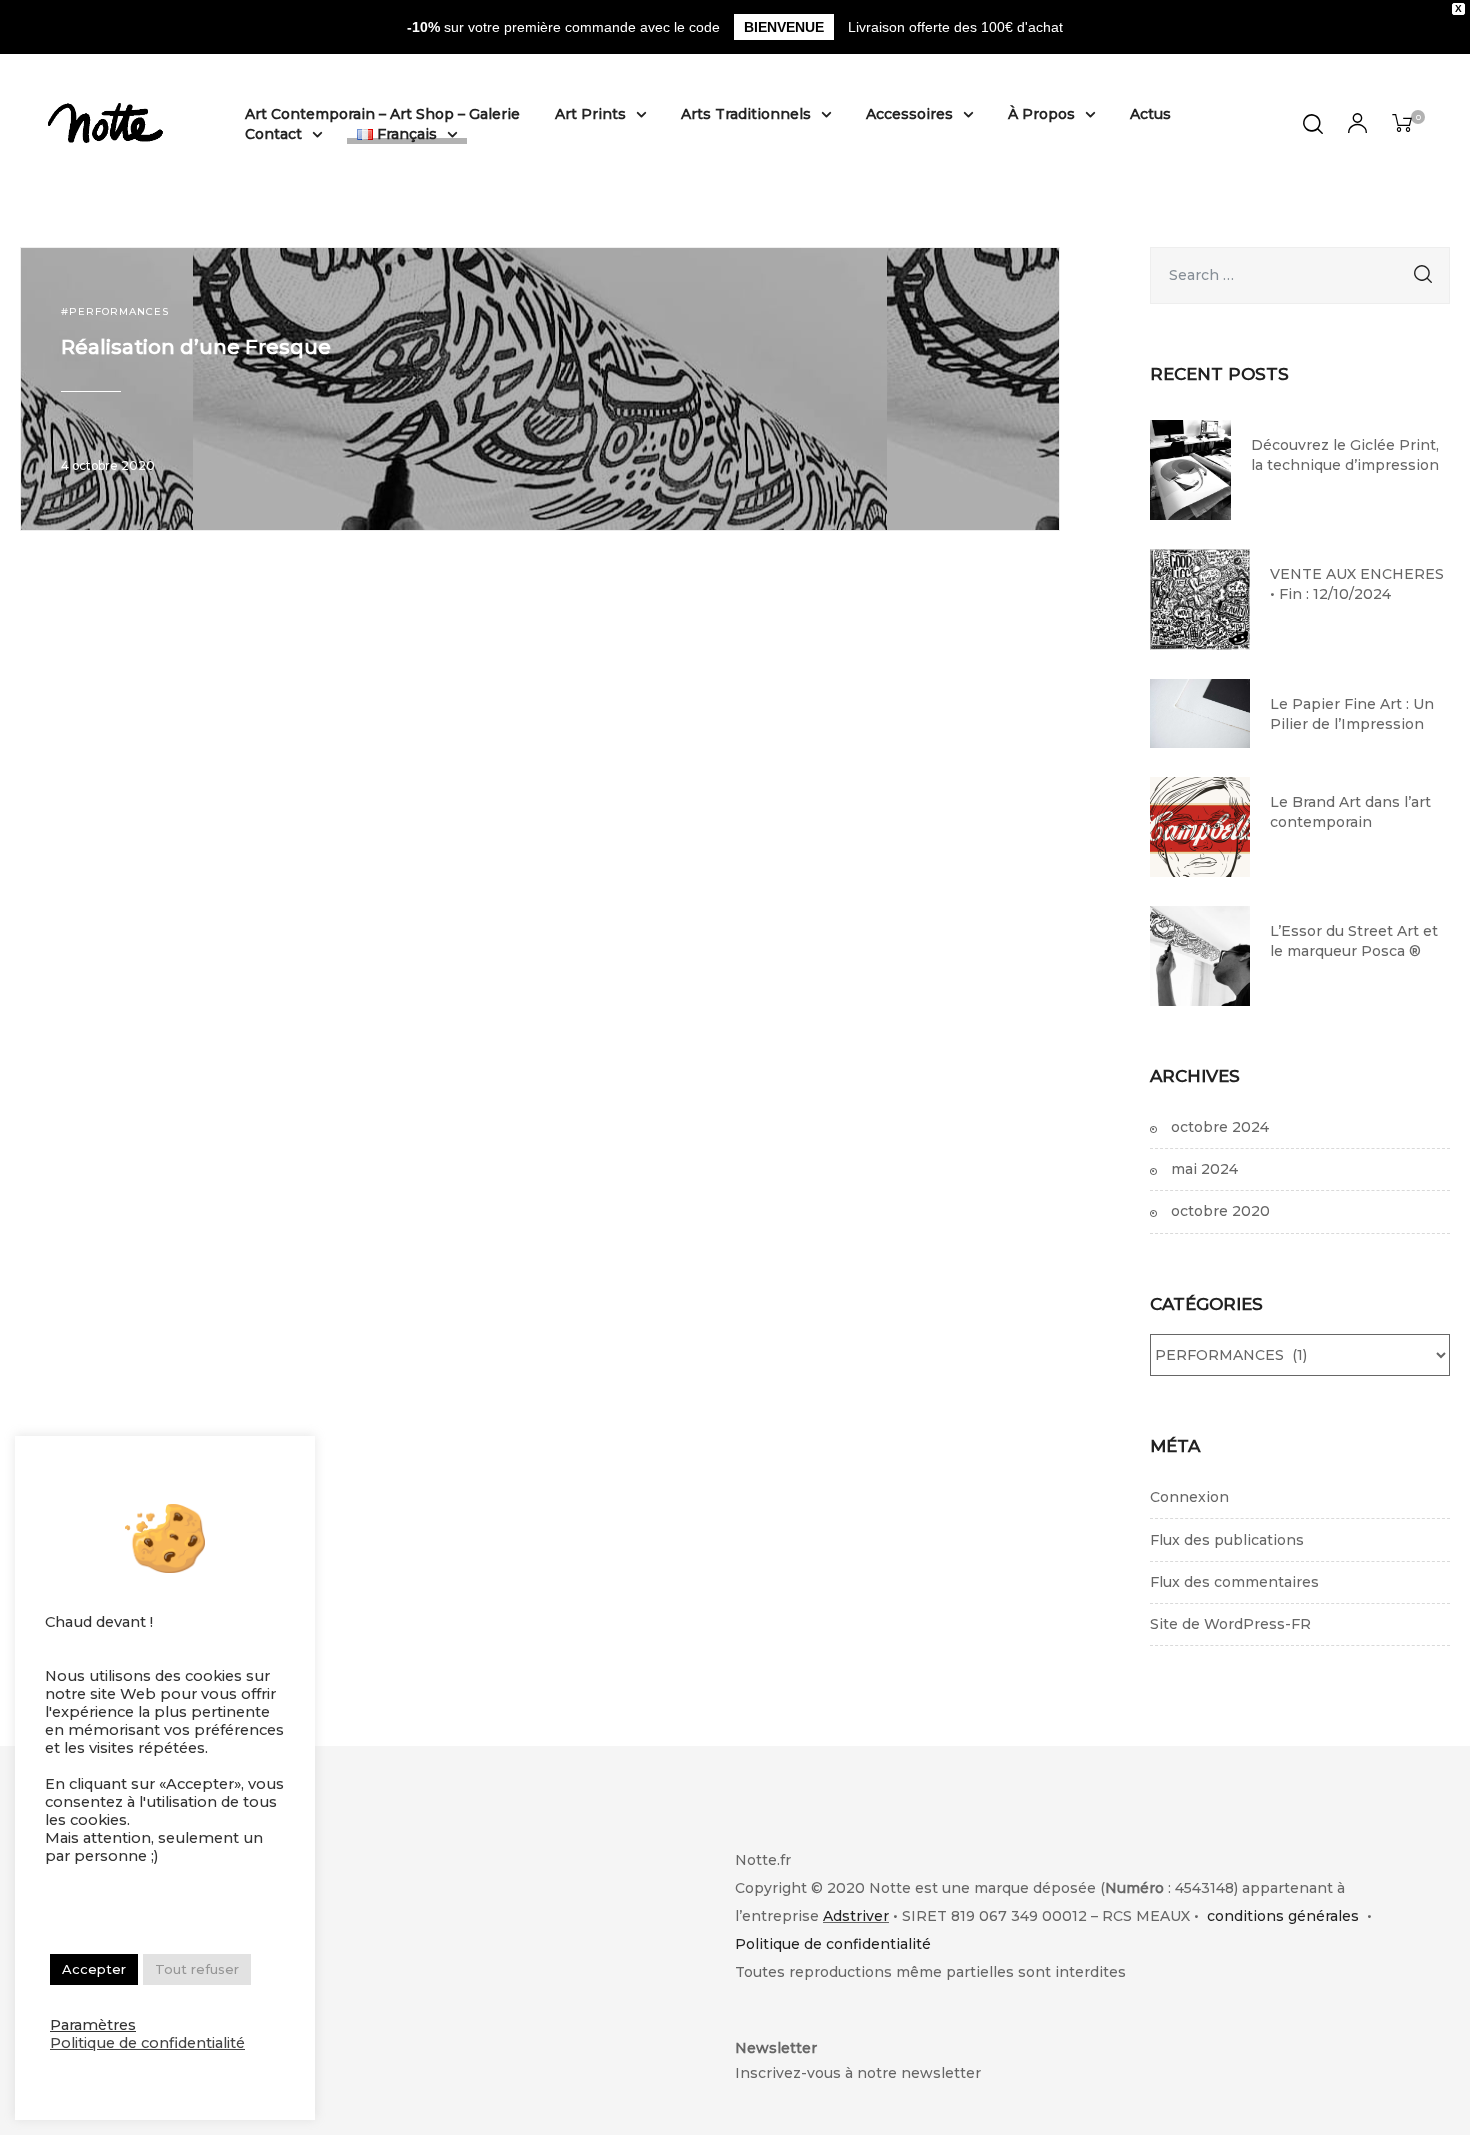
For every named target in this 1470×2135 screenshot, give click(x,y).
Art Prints (590, 114)
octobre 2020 (1220, 1211)
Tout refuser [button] (197, 1969)
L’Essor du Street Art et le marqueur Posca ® (1354, 941)
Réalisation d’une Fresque (196, 347)
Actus (1150, 114)
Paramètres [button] (93, 2025)
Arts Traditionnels (746, 114)
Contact (273, 134)
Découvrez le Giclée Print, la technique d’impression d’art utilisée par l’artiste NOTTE (1345, 455)
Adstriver (856, 1916)
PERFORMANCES (119, 311)
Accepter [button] (94, 1969)
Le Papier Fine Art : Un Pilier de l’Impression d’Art (1352, 714)
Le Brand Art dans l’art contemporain (1350, 812)
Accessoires (909, 114)
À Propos (1041, 114)
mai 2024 (1204, 1169)
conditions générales (1283, 1916)
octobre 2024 (1220, 1127)
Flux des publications (1227, 1540)
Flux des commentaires (1234, 1582)
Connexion (1189, 1497)
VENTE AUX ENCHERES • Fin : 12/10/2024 (1357, 584)
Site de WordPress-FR (1230, 1624)
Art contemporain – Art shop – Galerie (382, 114)
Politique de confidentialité (833, 1944)
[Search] (1423, 275)
